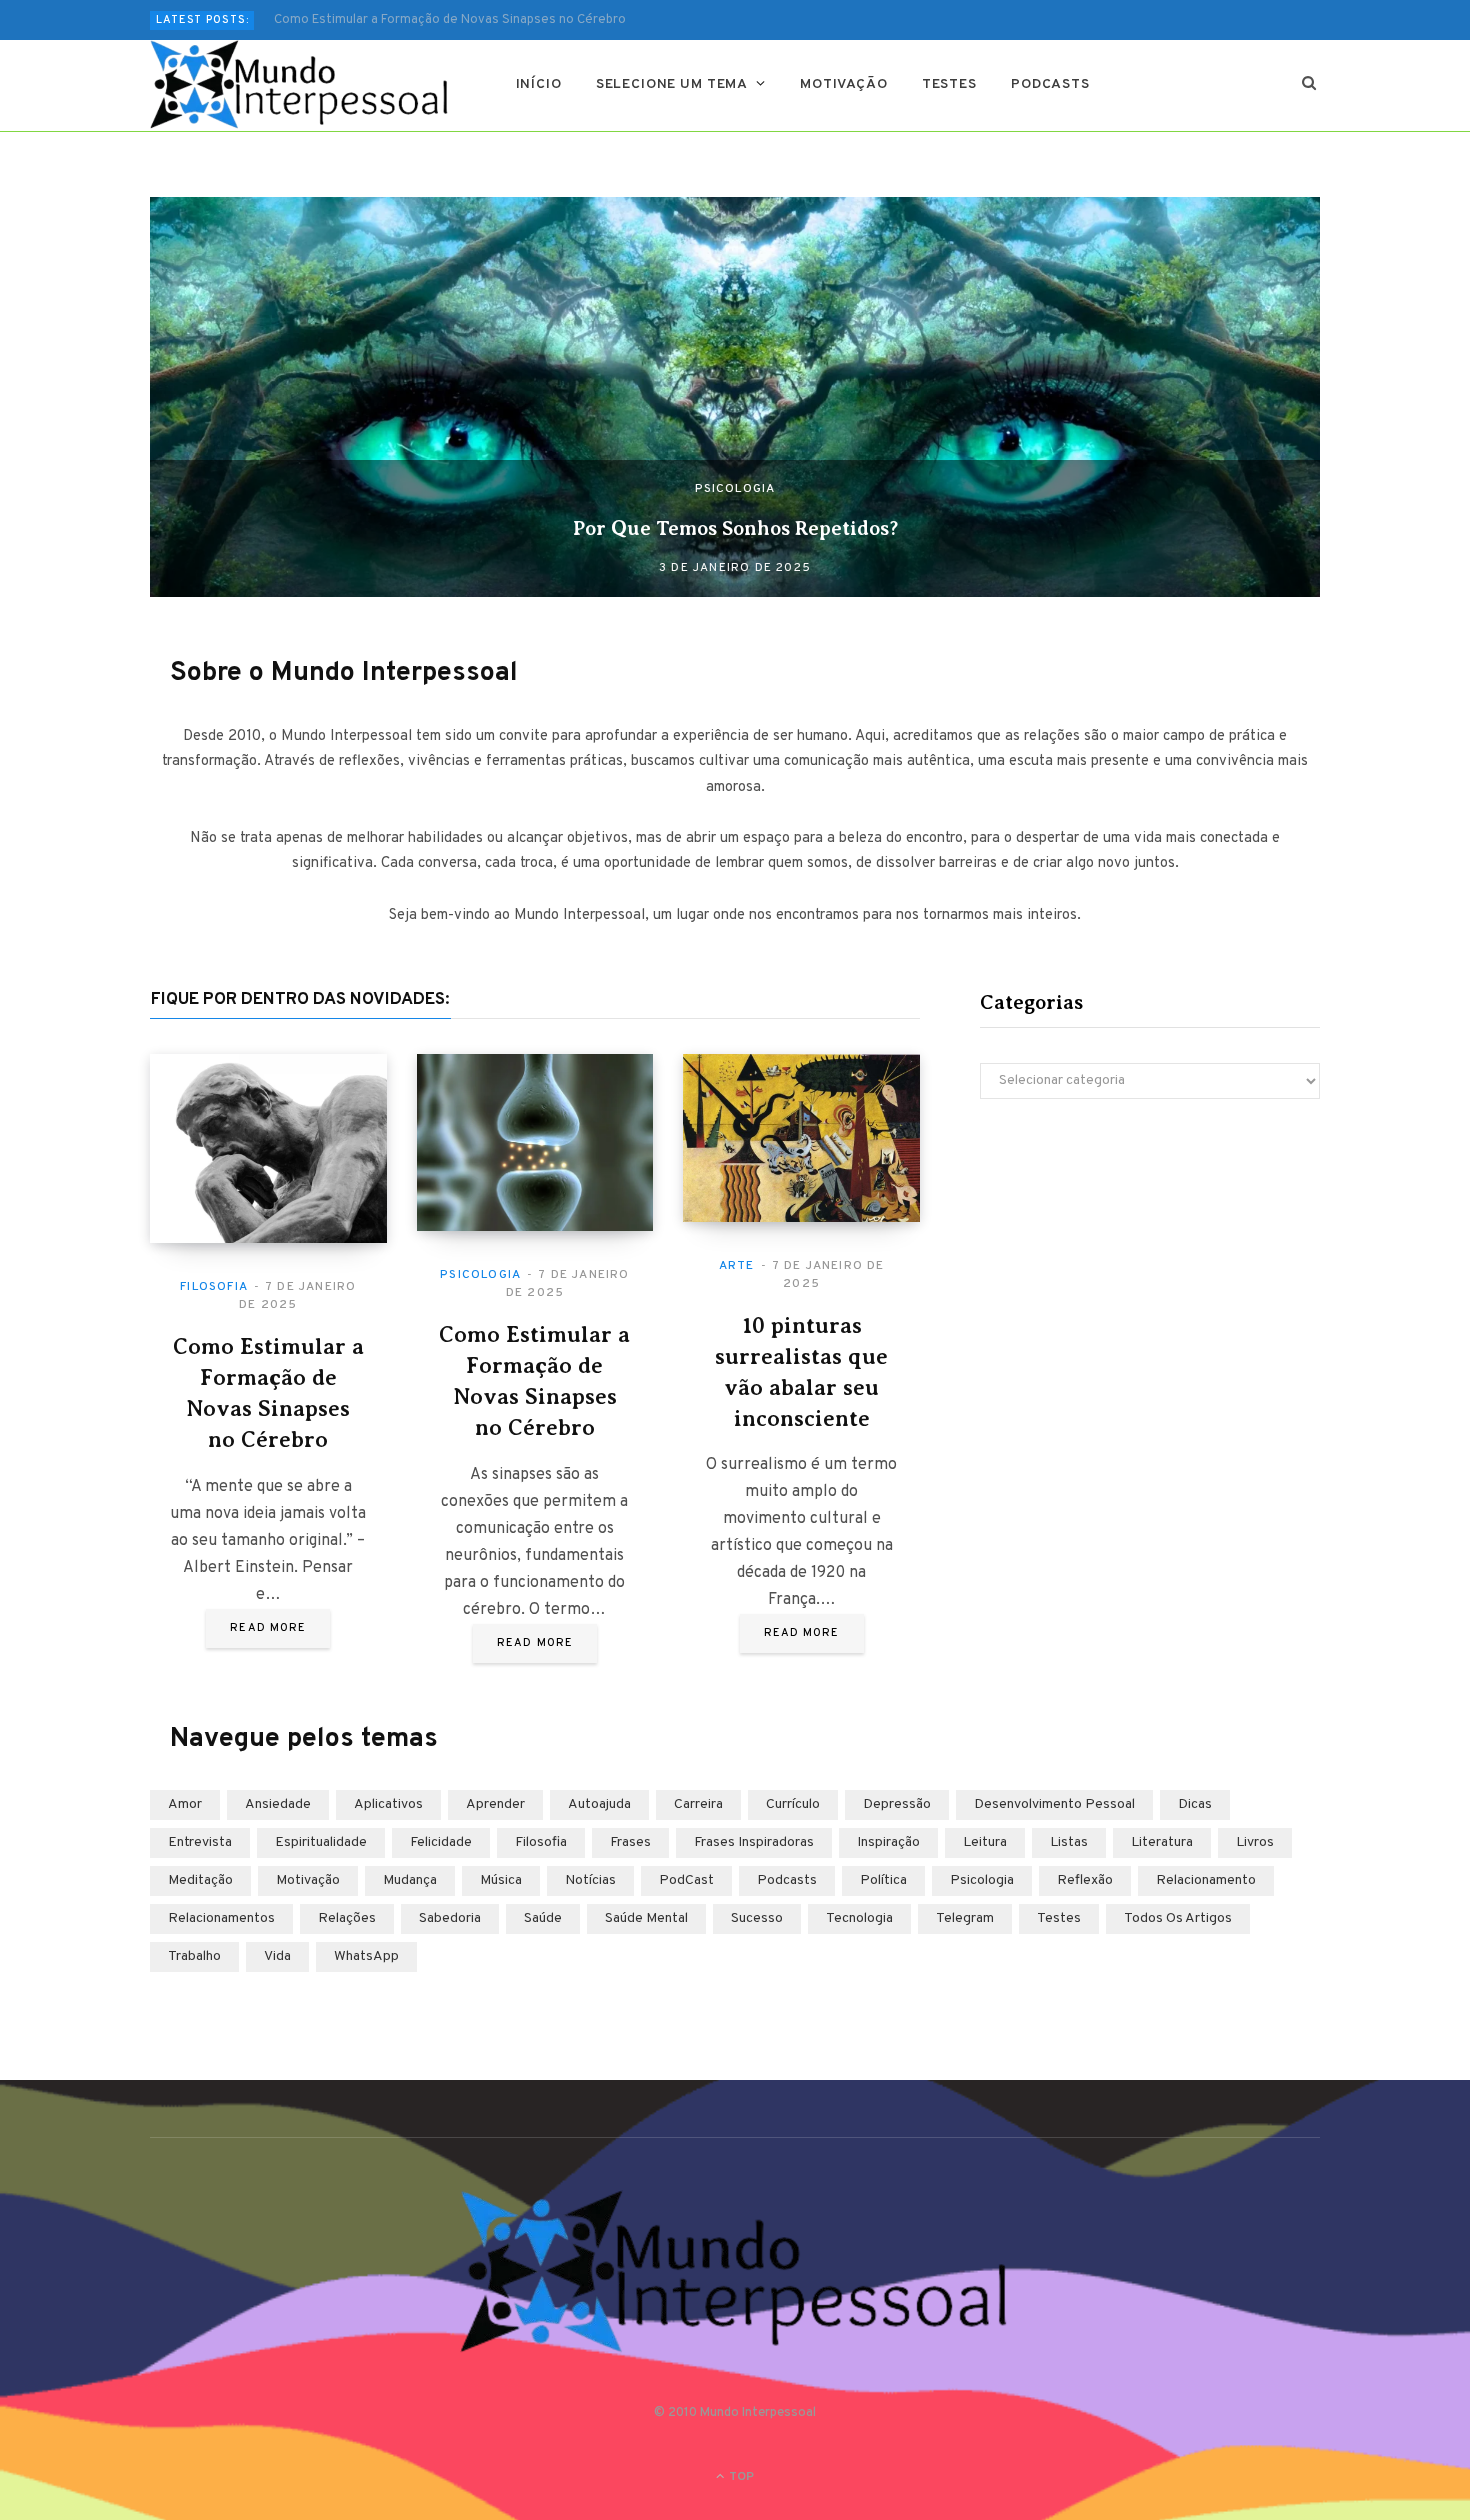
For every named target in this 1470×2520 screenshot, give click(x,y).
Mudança (410, 1880)
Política (883, 1880)
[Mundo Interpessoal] (300, 85)
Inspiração (888, 1842)
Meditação (200, 1880)
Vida (277, 1956)
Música (501, 1880)
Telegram (965, 1918)
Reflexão (1085, 1880)
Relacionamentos (221, 1918)
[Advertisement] (1150, 1289)
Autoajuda (599, 1804)
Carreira (698, 1804)
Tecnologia (859, 1918)
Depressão (897, 1804)
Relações (347, 1918)
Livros (1255, 1842)
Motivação (844, 84)
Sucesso (757, 1918)
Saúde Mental (646, 1918)
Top (740, 2477)
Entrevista (200, 1842)
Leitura (985, 1842)
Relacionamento (1206, 1880)
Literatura (1162, 1842)
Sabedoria (450, 1918)
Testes (949, 84)
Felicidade (441, 1842)
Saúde (543, 1918)
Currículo (793, 1804)
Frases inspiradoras (754, 1842)
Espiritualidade (321, 1842)
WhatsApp (366, 1956)
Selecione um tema (672, 84)
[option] (735, 397)
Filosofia (214, 1287)
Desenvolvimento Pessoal (1054, 1804)
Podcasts (1050, 84)
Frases (630, 1842)
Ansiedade (278, 1804)
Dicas (1195, 1804)
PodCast (686, 1880)
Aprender (495, 1804)
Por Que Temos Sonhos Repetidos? (735, 528)
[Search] (1309, 85)
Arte (737, 1266)
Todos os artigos (1178, 1918)
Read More (268, 1628)
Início (539, 84)
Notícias (590, 1880)
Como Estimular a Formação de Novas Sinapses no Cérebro (450, 20)
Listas (1069, 1842)
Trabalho (194, 1956)
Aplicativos (388, 1804)
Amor (185, 1804)
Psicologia (735, 489)
